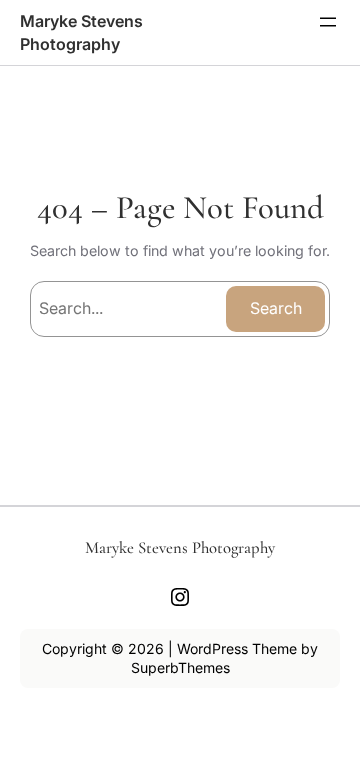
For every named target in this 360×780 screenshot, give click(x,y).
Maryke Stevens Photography (180, 548)
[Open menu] (328, 22)
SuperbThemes (180, 667)
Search (276, 308)
